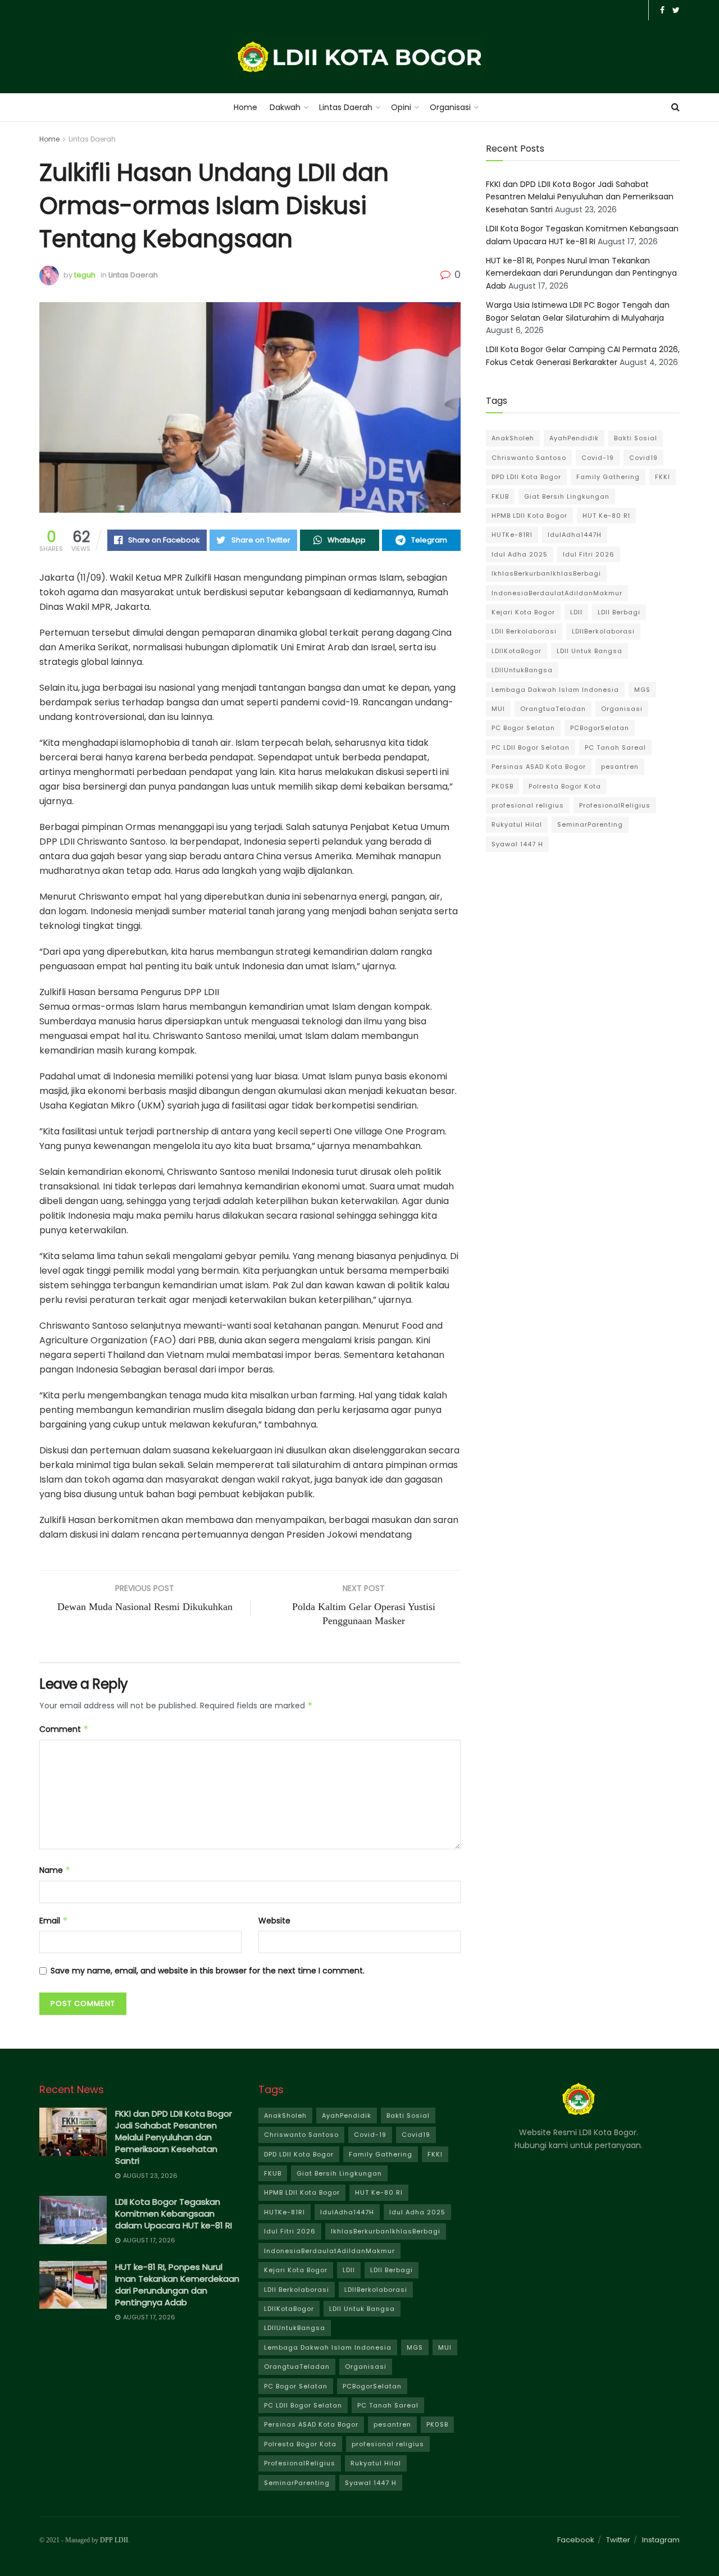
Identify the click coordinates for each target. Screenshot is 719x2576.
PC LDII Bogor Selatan (531, 747)
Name (55, 1870)
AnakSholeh (513, 438)
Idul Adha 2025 (520, 554)
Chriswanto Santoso (529, 458)
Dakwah (285, 107)
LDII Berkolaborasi (524, 631)
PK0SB (502, 786)
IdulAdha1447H (575, 535)
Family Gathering (608, 477)
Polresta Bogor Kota (565, 786)
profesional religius (528, 805)
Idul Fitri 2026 (589, 554)
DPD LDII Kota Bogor (526, 477)
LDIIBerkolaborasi (603, 631)
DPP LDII (114, 2540)
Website (274, 1921)
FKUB (500, 496)
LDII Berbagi (619, 612)
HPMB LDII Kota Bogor (529, 516)
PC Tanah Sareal (615, 747)
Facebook (576, 2540)
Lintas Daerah (346, 107)
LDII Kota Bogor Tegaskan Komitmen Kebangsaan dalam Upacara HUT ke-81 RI (174, 2213)
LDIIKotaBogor (517, 651)
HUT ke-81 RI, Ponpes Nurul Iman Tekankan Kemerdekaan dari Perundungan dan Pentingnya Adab (581, 273)
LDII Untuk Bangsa (590, 651)
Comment (64, 1729)
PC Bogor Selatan (523, 728)
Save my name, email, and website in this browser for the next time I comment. (208, 1971)
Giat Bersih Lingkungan (567, 496)
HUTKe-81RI (512, 535)
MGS (642, 690)
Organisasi (450, 107)
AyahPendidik (574, 438)
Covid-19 (598, 458)
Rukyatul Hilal (517, 824)
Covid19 (643, 458)
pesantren (620, 767)
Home (245, 107)
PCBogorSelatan (600, 728)
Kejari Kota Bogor (523, 612)
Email (54, 1921)
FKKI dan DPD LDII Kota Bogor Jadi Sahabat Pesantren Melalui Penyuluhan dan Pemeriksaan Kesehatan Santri (580, 197)
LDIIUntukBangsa (522, 670)
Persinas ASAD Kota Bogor (539, 767)
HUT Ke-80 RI (606, 516)
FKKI (663, 477)
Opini (401, 107)
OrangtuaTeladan (553, 709)
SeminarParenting (590, 824)
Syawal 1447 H (517, 844)
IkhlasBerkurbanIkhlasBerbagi (546, 573)
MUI (498, 709)
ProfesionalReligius (615, 805)
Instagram (661, 2540)
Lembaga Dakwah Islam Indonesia (555, 690)
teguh (85, 275)
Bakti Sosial (636, 438)
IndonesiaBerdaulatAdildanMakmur (557, 593)
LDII (576, 612)
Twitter (618, 2540)
